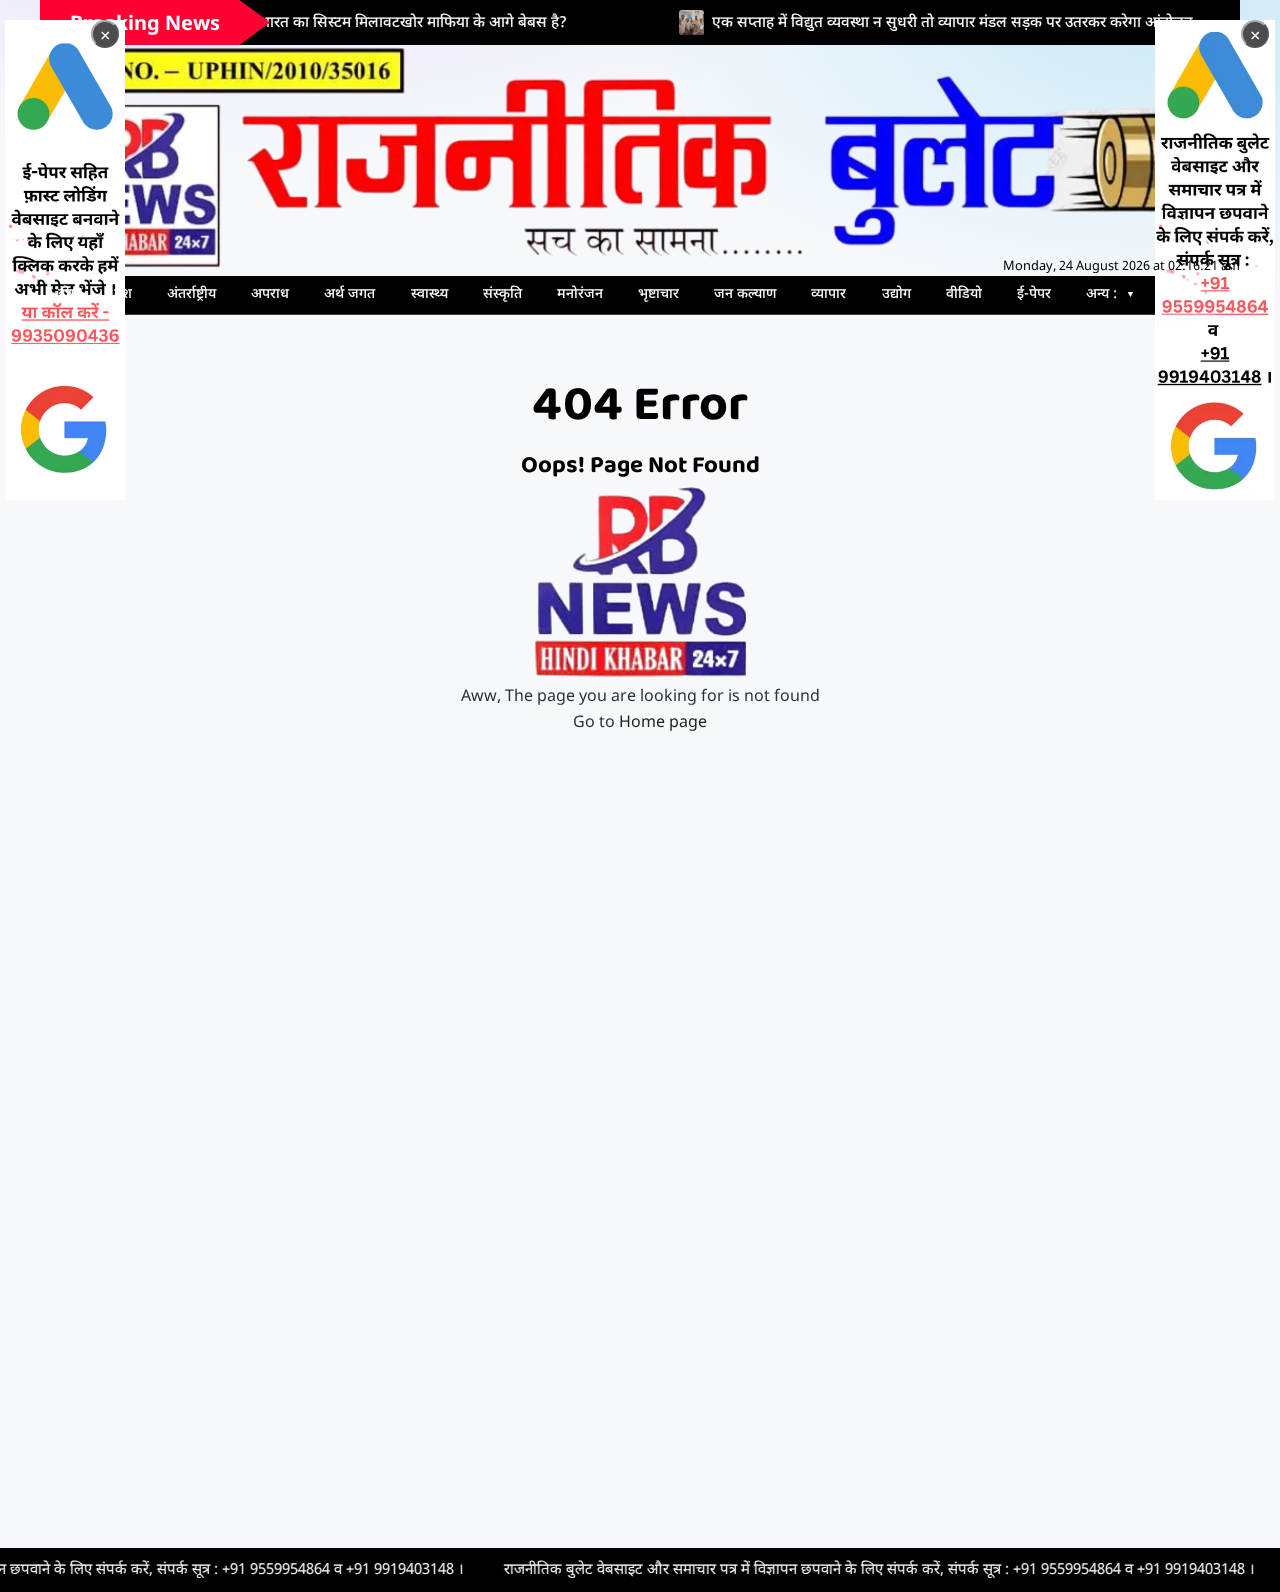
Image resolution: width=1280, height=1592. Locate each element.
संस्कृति (502, 294)
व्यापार (828, 294)
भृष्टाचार (658, 294)
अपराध (270, 294)
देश (123, 294)
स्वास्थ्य (429, 294)
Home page (663, 723)
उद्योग (896, 294)
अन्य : (1101, 294)
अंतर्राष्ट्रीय (191, 294)
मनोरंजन (580, 294)
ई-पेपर (1034, 294)
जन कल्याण (745, 294)
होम (68, 294)
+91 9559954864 (201, 1570)
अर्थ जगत (349, 294)
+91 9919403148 (325, 1570)
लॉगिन (1181, 294)
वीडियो (964, 294)
